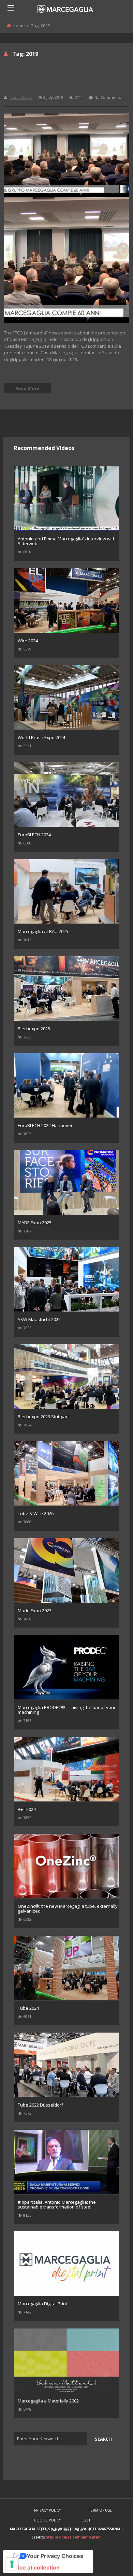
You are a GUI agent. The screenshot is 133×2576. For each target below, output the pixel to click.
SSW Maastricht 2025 (39, 1319)
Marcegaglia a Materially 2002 (48, 2401)
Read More (27, 388)
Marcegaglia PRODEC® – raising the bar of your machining (67, 1710)
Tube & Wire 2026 (36, 1513)
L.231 (86, 2520)
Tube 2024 (28, 2008)
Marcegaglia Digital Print (42, 2304)
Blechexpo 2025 (34, 1029)
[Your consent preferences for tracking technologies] (12, 2564)
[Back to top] (111, 2561)
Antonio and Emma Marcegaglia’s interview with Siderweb (67, 541)
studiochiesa (21, 97)
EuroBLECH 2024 (34, 835)
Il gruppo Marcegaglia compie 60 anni (65, 80)
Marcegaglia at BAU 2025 (43, 931)
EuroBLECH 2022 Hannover (45, 1125)
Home (19, 26)
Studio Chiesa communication (74, 2537)
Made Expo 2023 (35, 1611)
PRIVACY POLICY (47, 2510)
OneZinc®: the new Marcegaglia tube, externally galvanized (68, 1908)
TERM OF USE (100, 2510)
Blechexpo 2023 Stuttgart (43, 1417)
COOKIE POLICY (47, 2520)
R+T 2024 (27, 1809)
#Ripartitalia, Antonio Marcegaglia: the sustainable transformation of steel (57, 2204)
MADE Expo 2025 (35, 1223)
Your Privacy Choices (55, 2556)
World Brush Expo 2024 (41, 737)
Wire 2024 (28, 641)
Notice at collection (34, 2567)
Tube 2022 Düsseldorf (40, 2105)
